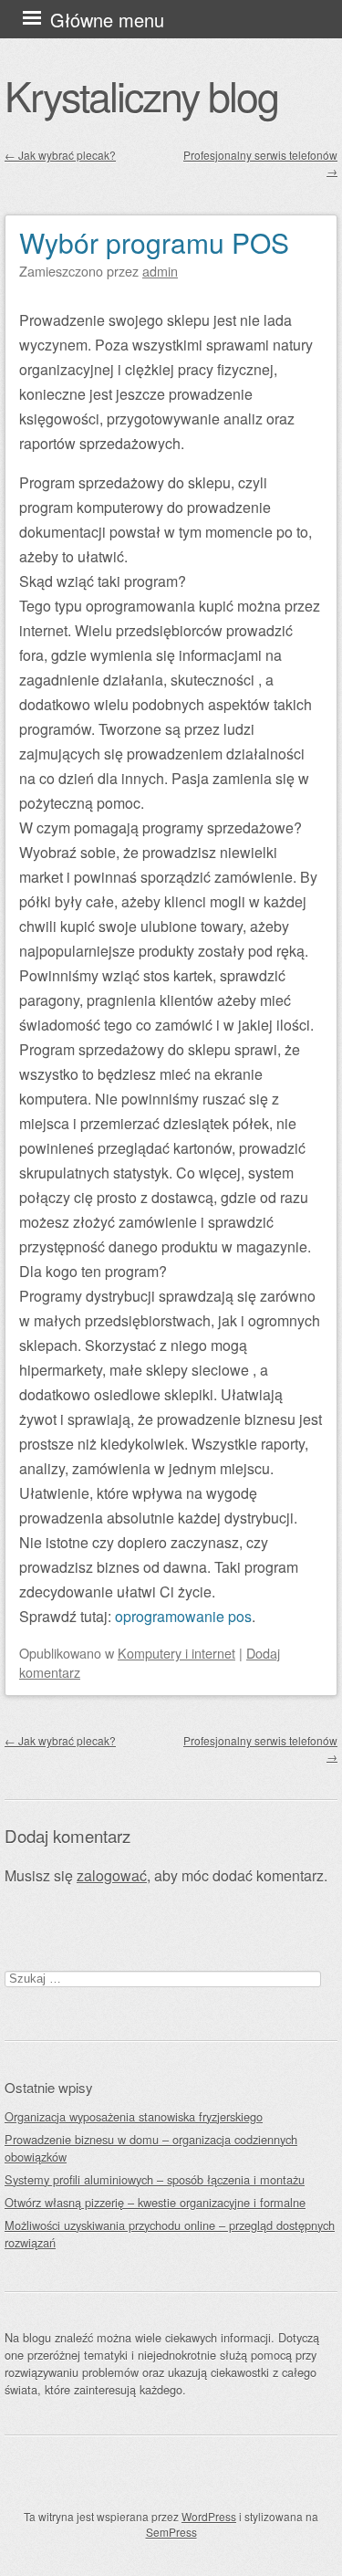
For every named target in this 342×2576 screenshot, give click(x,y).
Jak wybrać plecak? (60, 155)
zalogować (112, 1875)
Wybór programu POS (154, 242)
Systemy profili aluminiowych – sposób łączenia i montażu (155, 2179)
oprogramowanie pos (183, 1616)
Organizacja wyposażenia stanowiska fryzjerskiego (134, 2116)
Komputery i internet (176, 1653)
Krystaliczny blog (141, 95)
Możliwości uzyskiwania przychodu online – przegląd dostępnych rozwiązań (170, 2234)
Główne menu (107, 20)
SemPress (171, 2532)
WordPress (209, 2516)
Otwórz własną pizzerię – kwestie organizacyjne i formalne (155, 2202)
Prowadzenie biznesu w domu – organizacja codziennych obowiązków (151, 2148)
